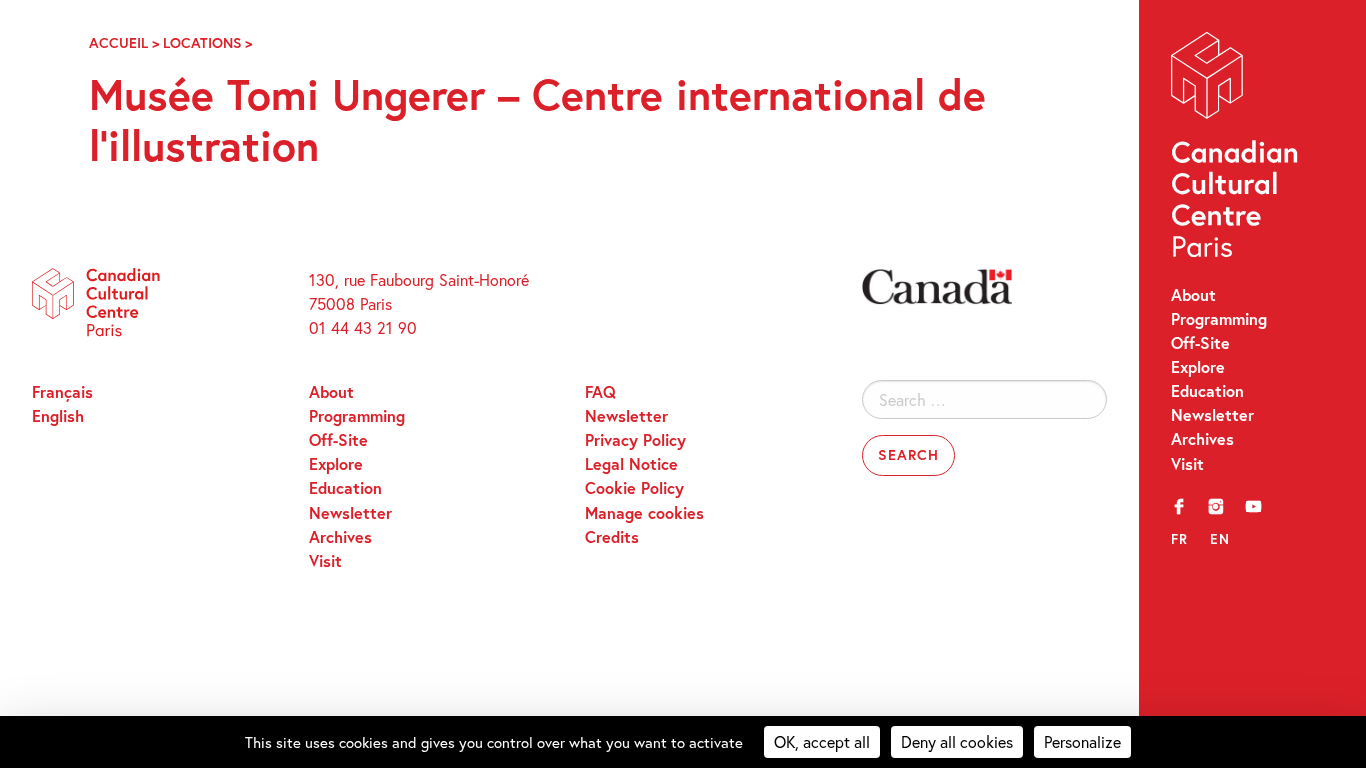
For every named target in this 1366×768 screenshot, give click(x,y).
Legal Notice (631, 463)
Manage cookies (644, 512)
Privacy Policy (635, 439)
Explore (1198, 366)
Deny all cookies (957, 741)
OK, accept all (822, 741)
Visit (1187, 463)
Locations (202, 42)
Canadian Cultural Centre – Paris (1236, 149)
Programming (1219, 318)
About (1193, 294)
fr (1180, 539)
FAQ (600, 391)
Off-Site (1200, 342)
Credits (612, 536)
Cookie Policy (634, 487)
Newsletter (1212, 414)
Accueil (118, 42)
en (1220, 539)
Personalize (1082, 741)
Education (1207, 390)
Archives (1202, 438)
